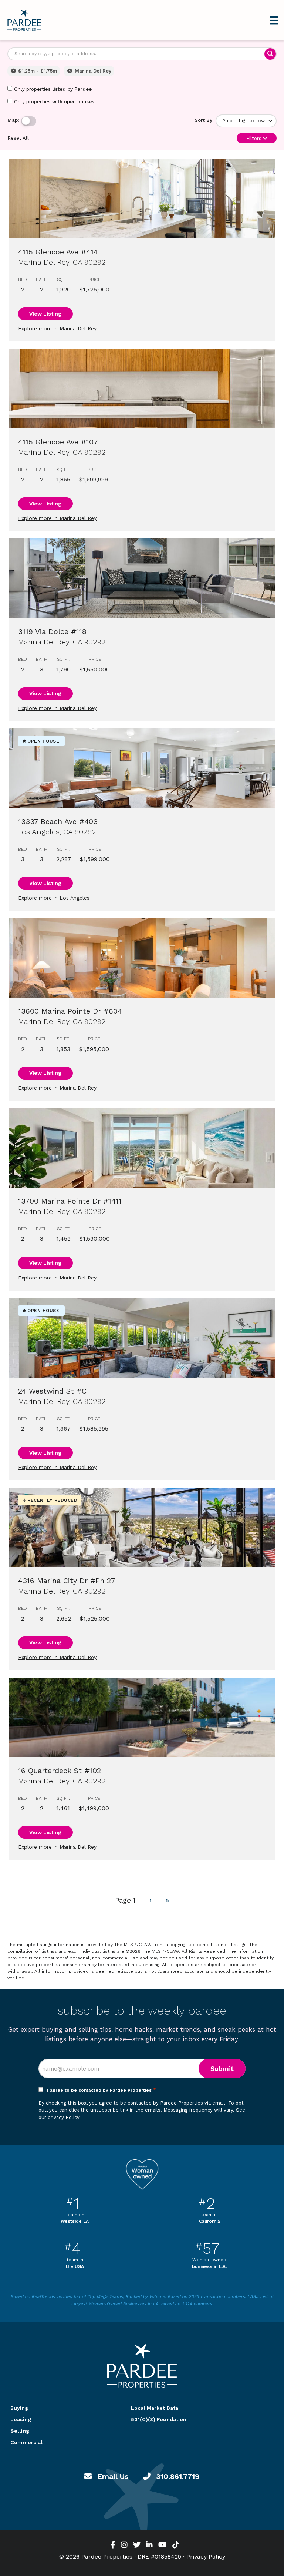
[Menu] (274, 20)
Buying (19, 2408)
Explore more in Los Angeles (54, 898)
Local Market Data (155, 2408)
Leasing (21, 2419)
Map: (13, 120)
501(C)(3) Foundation (159, 2419)
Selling (20, 2431)
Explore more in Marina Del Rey (57, 328)
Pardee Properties (24, 20)
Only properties (53, 89)
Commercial (26, 2442)
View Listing (45, 314)
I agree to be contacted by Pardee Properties (102, 2090)
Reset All (18, 138)
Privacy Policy (206, 2557)
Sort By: (204, 120)
